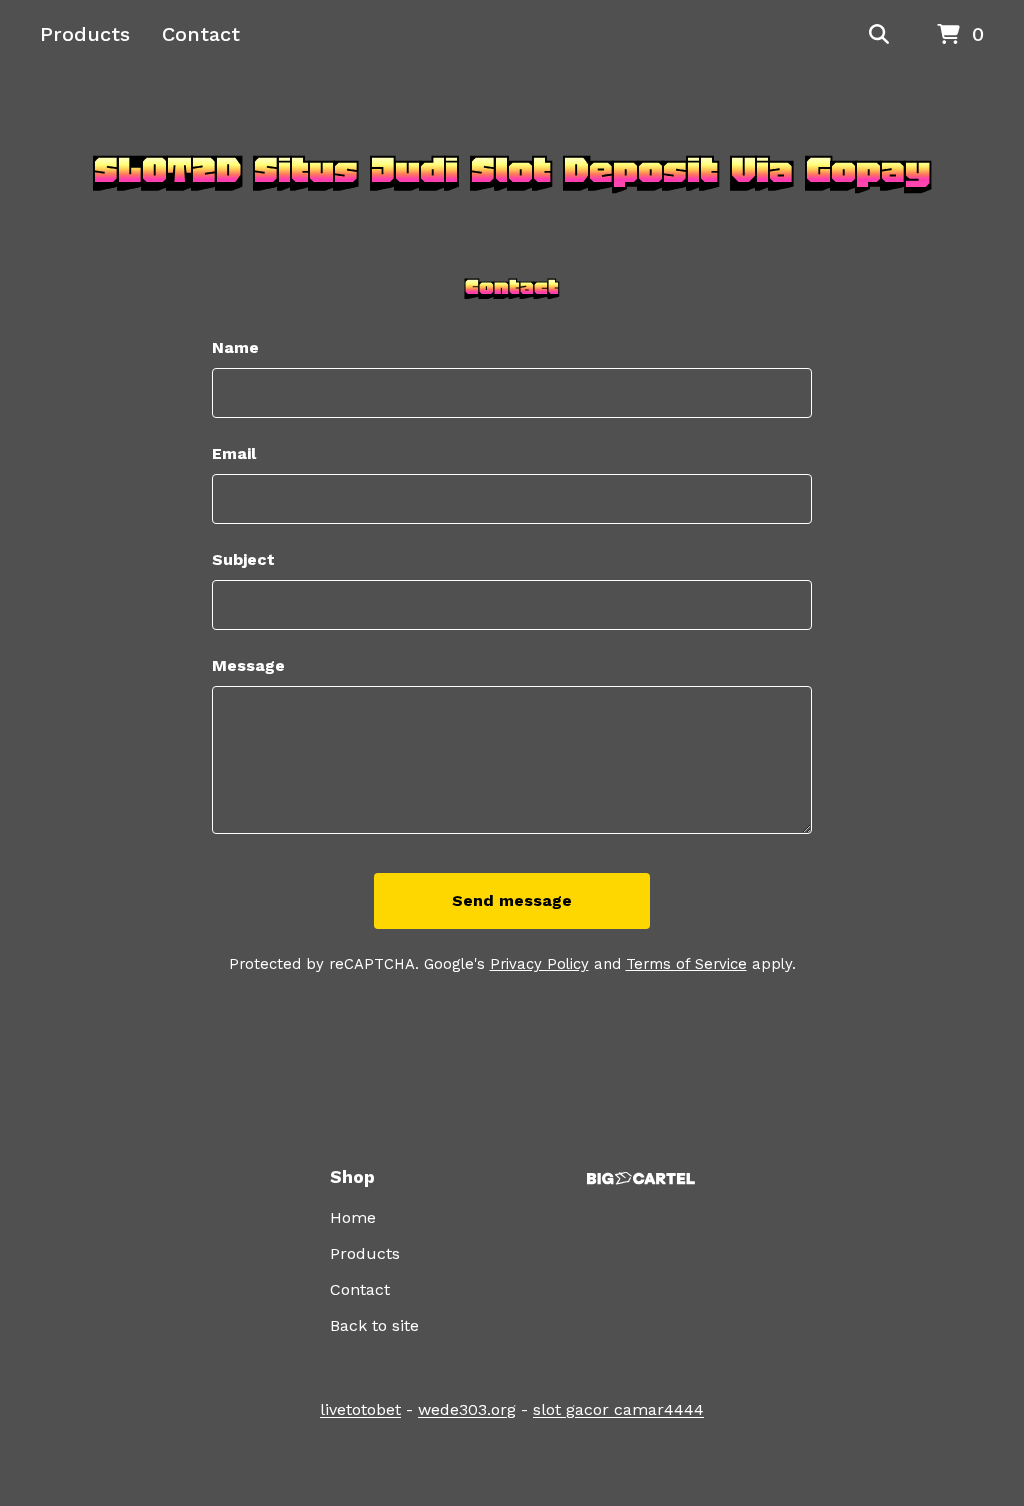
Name (235, 347)
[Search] (879, 35)
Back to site (374, 1325)
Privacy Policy (539, 964)
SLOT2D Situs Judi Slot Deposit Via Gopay (512, 170)
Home (353, 1217)
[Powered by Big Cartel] (641, 1178)
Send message (512, 900)
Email (234, 453)
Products (85, 34)
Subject (243, 559)
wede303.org (467, 1409)
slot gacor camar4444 (618, 1409)
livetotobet (360, 1409)
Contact (201, 34)
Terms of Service (686, 964)
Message (248, 665)
